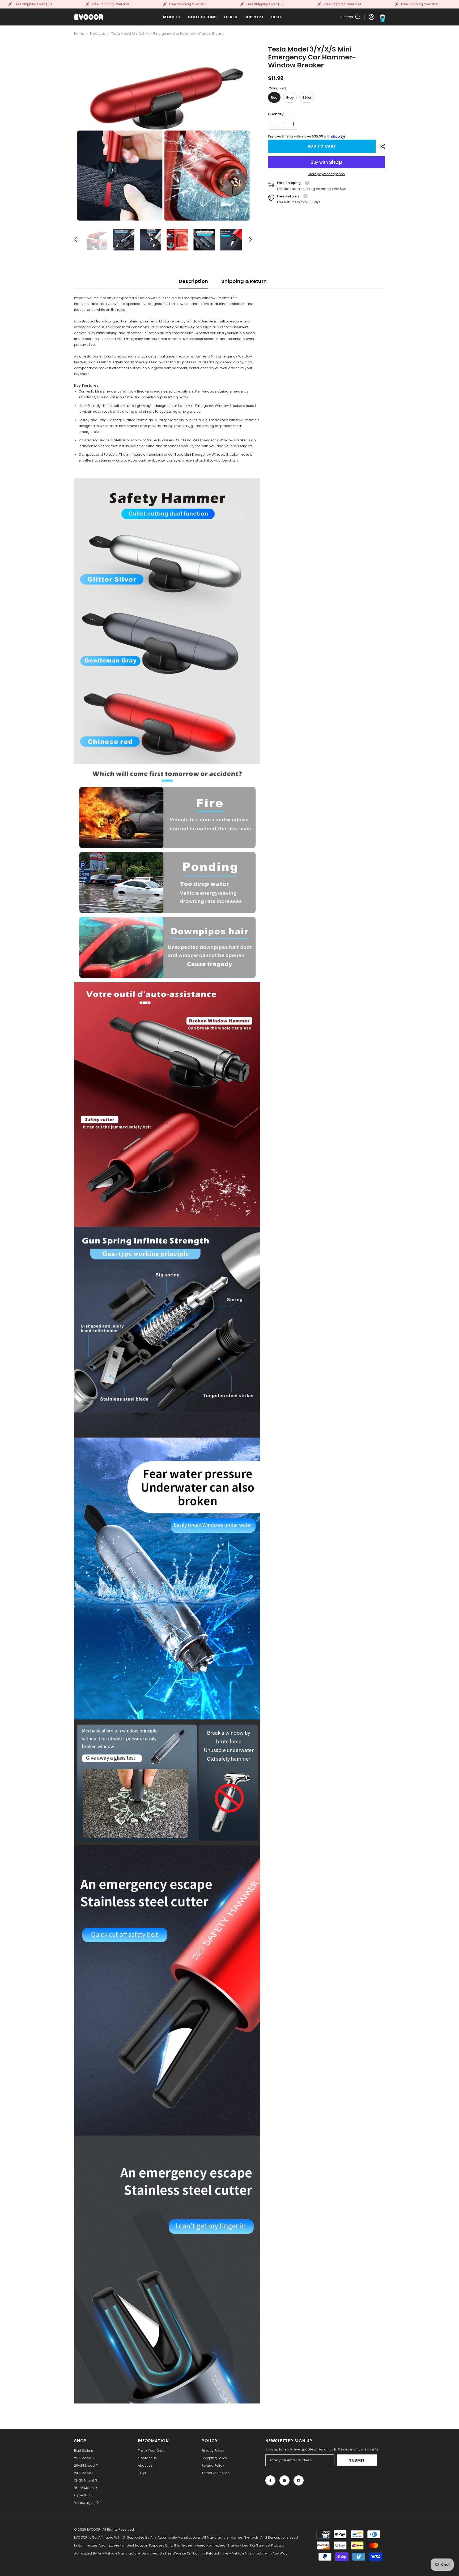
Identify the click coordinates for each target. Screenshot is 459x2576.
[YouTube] (299, 2480)
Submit (357, 2460)
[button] (76, 240)
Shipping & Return (244, 281)
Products (97, 34)
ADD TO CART (322, 146)
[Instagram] (284, 2480)
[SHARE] (380, 147)
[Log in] (372, 17)
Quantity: (276, 114)
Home (79, 34)
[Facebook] (270, 2480)
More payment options (327, 174)
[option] (163, 134)
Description (193, 281)
